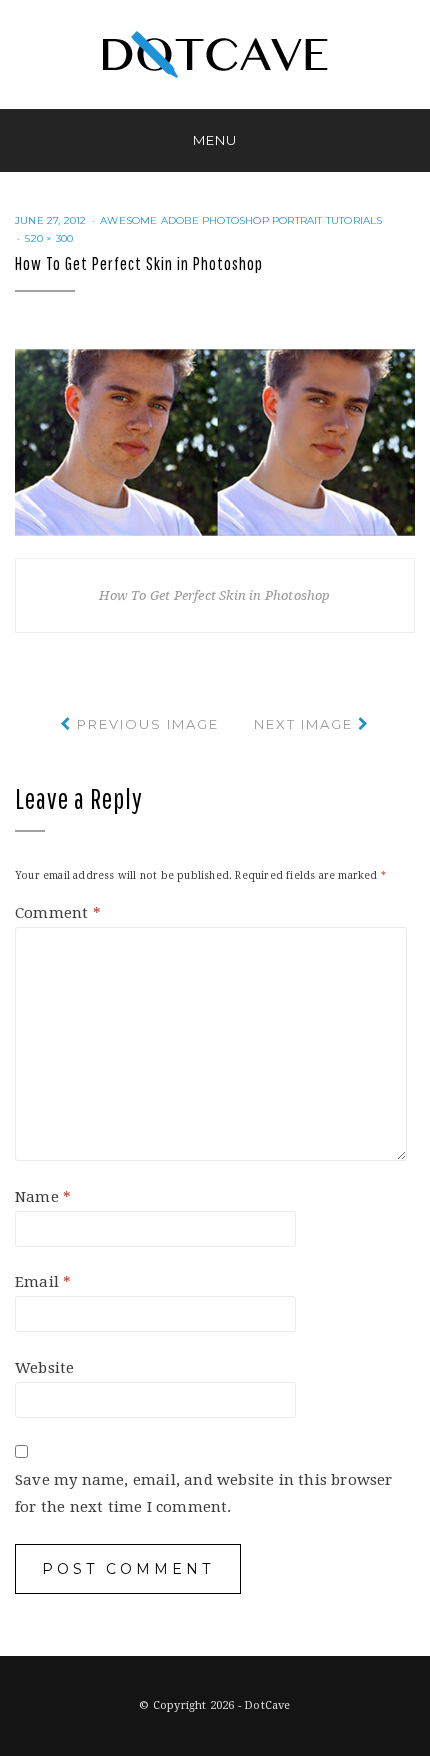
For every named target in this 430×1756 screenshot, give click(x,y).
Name (43, 1197)
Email (43, 1282)
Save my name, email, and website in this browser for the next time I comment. (204, 1493)
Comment (58, 913)
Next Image (303, 724)
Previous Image (148, 724)
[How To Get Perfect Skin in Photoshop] (215, 441)
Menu (215, 140)
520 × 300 (49, 238)
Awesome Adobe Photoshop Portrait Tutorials (241, 220)
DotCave (267, 1705)
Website (44, 1368)
